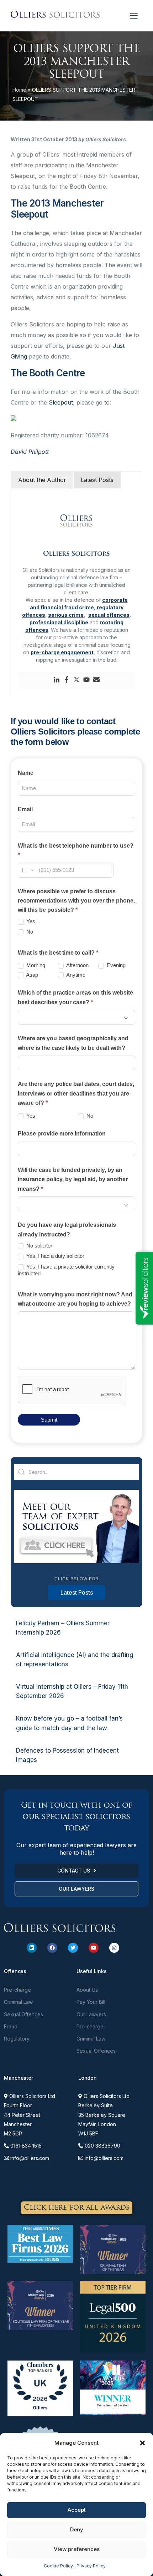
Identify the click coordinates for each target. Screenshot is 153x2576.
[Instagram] (114, 1948)
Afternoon (77, 965)
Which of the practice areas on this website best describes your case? (75, 997)
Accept (77, 2510)
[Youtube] (86, 680)
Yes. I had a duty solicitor (55, 1256)
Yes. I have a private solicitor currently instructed (66, 1270)
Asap (31, 975)
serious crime (66, 615)
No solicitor (39, 1246)
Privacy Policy (91, 2566)
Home (19, 90)
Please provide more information (62, 1134)
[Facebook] (67, 680)
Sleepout (61, 402)
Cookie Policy (58, 2566)
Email (25, 809)
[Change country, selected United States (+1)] (27, 870)
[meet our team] (76, 1561)
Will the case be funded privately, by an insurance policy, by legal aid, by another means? (73, 1179)
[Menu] (134, 16)
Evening (115, 965)
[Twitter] (76, 680)
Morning (35, 965)
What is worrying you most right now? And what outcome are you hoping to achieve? (75, 1299)
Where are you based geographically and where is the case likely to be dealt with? (73, 1043)
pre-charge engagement (62, 652)
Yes (30, 921)
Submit (49, 1420)
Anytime (75, 975)
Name (26, 773)
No (29, 932)
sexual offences (109, 615)
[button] (142, 2443)
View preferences (77, 2549)
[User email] (96, 680)
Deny (77, 2529)
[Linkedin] (57, 680)
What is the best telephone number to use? (76, 850)
